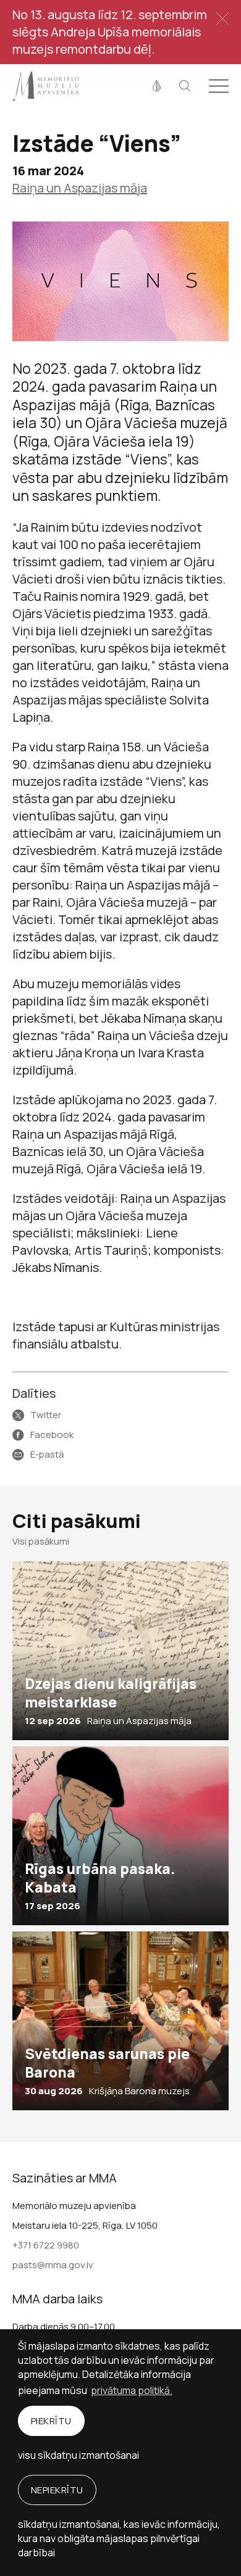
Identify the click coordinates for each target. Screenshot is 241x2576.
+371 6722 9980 (46, 2245)
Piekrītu (51, 2421)
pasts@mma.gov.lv (53, 2265)
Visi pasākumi (41, 1541)
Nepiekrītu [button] (57, 2490)
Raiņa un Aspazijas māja (80, 188)
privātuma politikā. (132, 2390)
